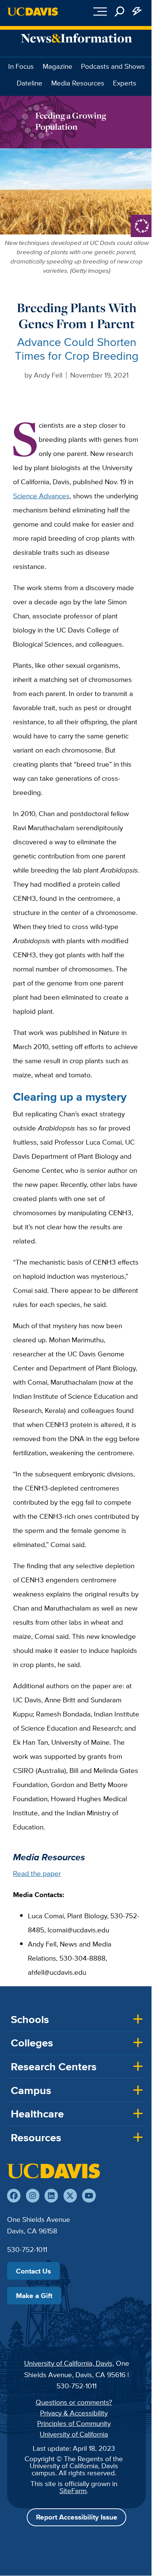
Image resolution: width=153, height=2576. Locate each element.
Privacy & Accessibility (74, 2413)
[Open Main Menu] (100, 12)
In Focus (21, 66)
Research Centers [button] (54, 2067)
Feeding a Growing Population (71, 121)
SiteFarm (73, 2491)
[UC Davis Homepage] (33, 12)
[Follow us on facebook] (14, 2195)
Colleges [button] (32, 2043)
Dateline (30, 83)
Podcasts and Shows (113, 66)
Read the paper (37, 1873)
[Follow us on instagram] (33, 2195)
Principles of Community (74, 2423)
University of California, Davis (68, 2363)
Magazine (58, 66)
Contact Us (33, 2271)
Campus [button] (31, 2090)
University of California (74, 2434)
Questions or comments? (74, 2402)
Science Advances (41, 496)
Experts (125, 83)
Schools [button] (30, 2019)
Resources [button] (36, 2138)
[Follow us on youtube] (89, 2195)
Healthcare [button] (37, 2114)
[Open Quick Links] (137, 12)
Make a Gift (34, 2295)
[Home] (53, 2171)
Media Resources (78, 83)
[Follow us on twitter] (70, 2195)
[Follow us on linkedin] (51, 2195)
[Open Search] (120, 12)
